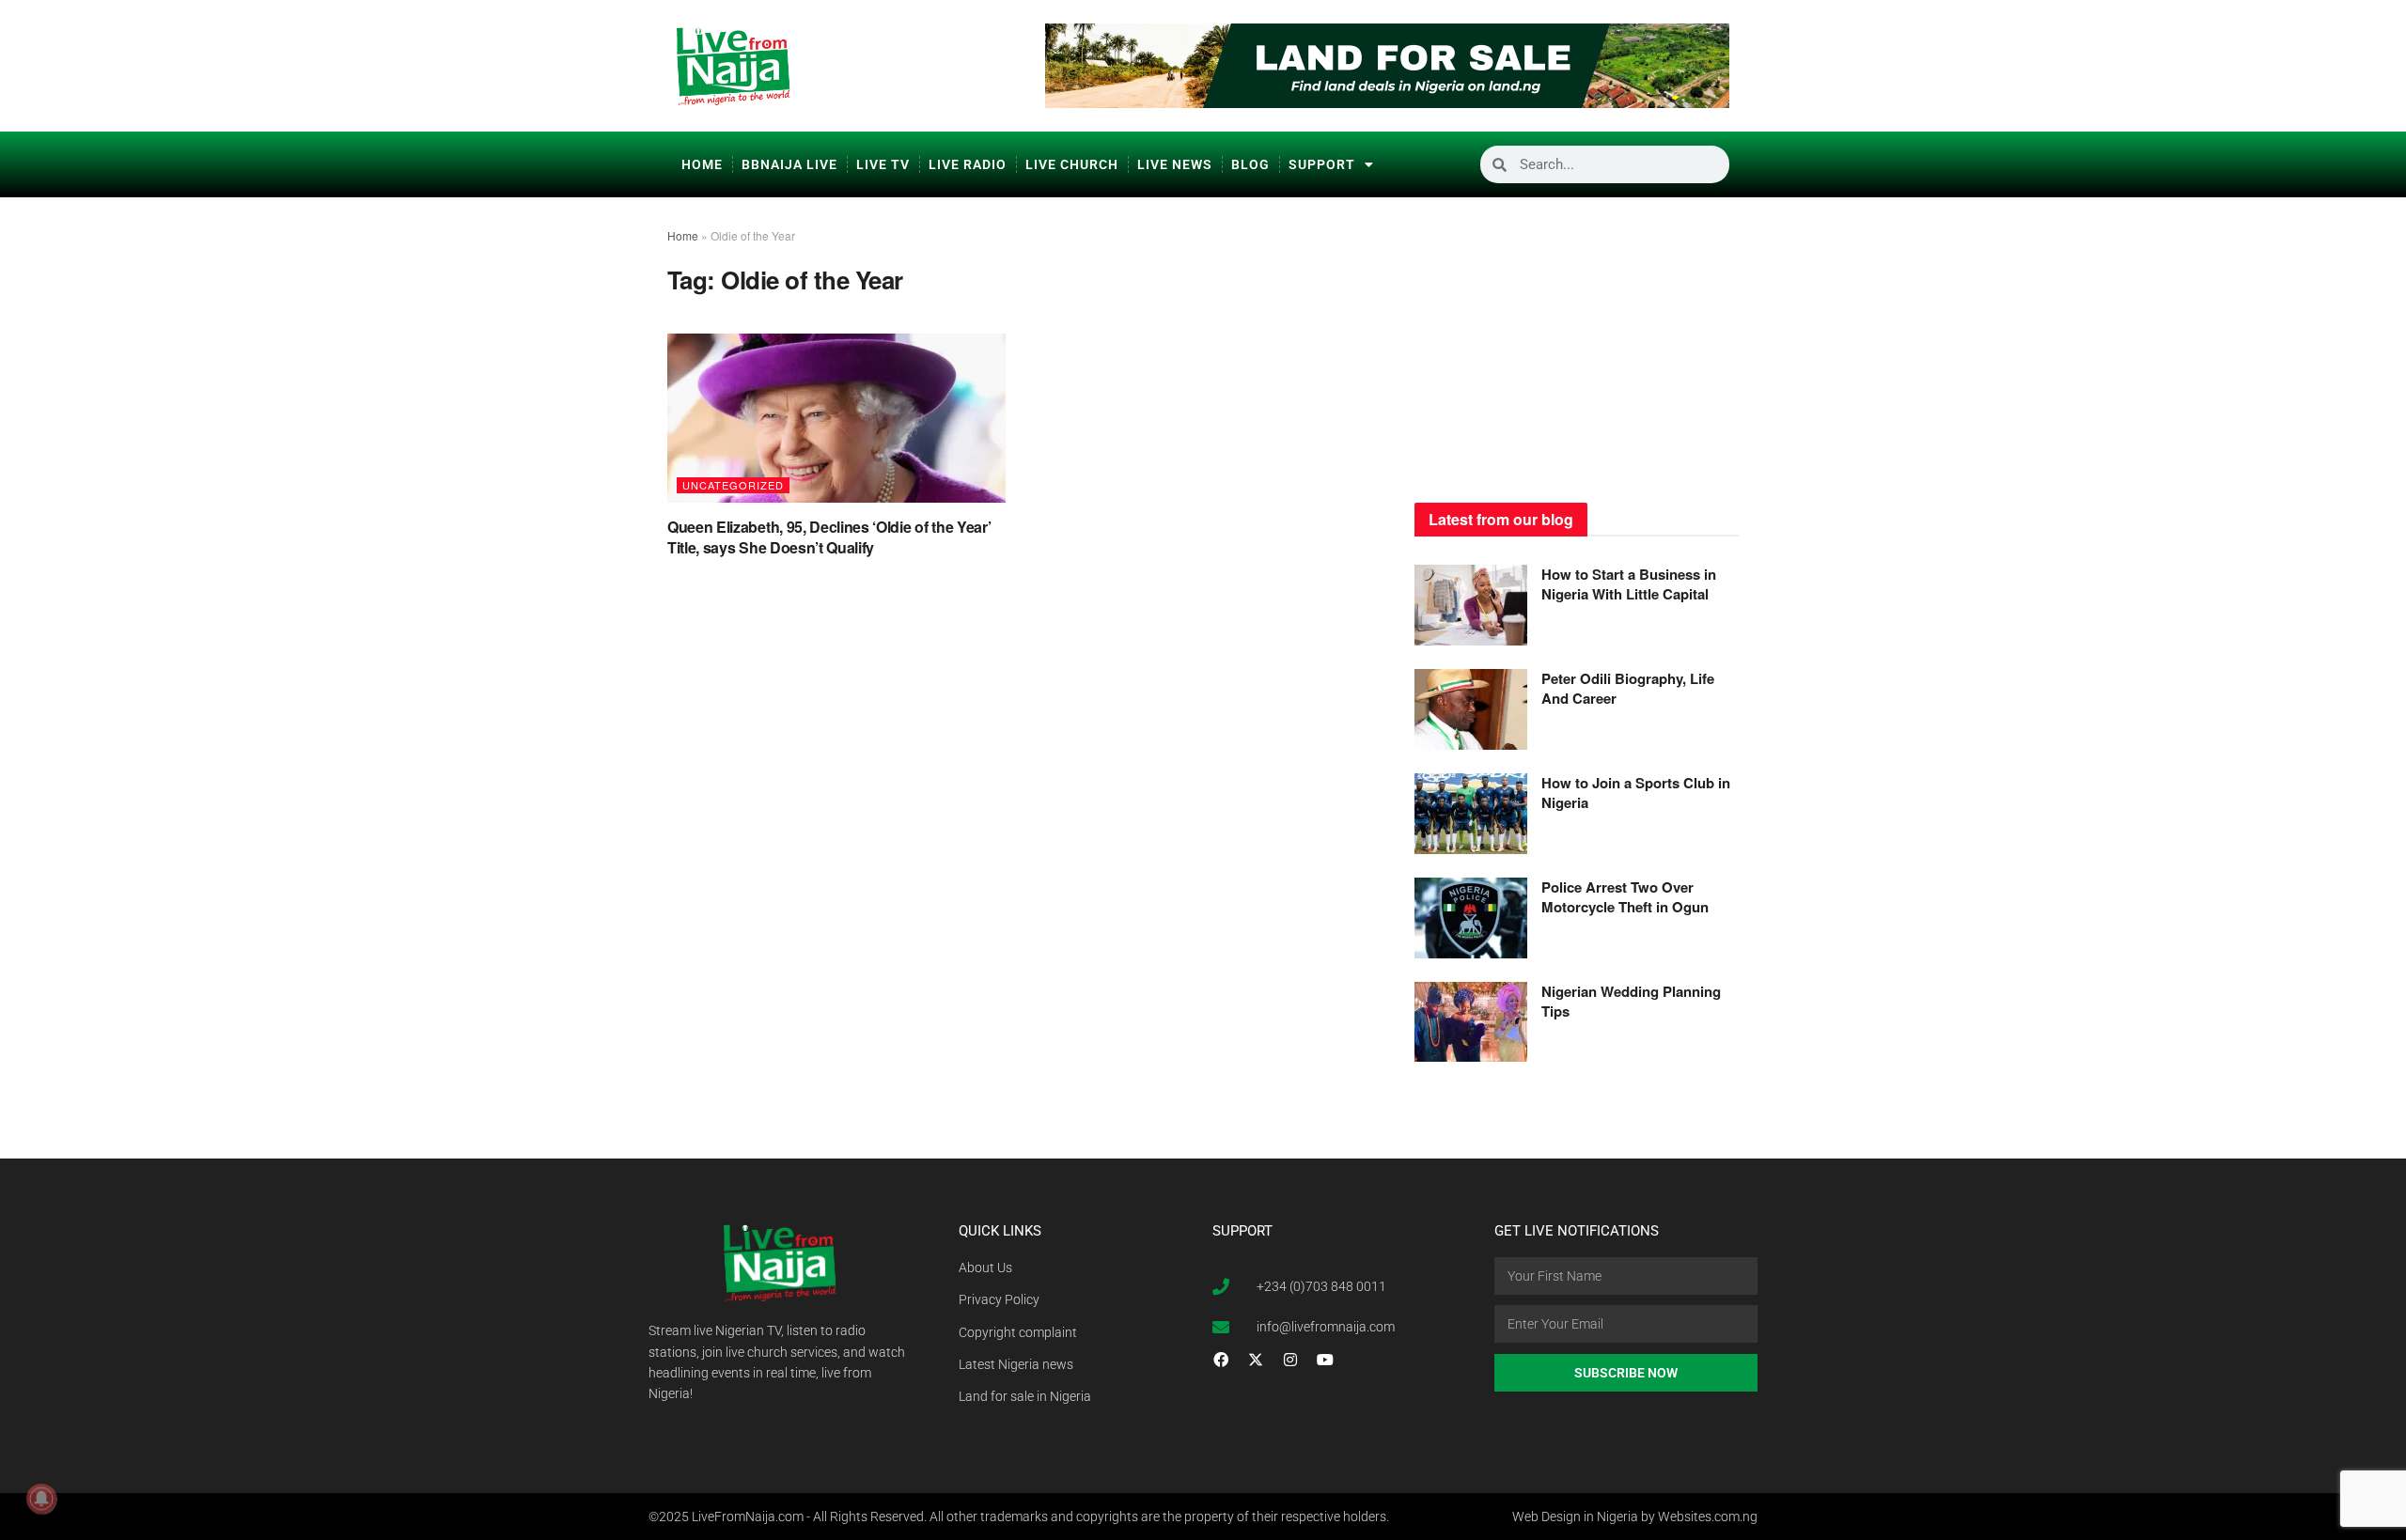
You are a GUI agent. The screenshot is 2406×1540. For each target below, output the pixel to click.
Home (702, 164)
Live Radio (968, 164)
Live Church (1072, 164)
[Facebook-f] (1221, 1360)
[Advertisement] (1577, 343)
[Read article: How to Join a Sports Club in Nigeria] (1471, 814)
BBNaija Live (789, 164)
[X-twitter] (1256, 1360)
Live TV (883, 164)
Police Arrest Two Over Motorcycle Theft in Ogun (1625, 897)
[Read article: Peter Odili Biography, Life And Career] (1471, 709)
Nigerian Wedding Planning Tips (1631, 1001)
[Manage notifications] (41, 1499)
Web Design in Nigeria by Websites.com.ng (1635, 1517)
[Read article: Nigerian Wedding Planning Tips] (1471, 1022)
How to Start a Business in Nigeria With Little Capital (1629, 584)
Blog (1250, 164)
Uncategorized (733, 485)
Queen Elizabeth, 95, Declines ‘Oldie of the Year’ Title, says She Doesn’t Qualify (829, 537)
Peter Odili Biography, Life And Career (1628, 688)
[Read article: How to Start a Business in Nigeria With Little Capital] (1471, 605)
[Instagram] (1290, 1360)
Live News (1175, 164)
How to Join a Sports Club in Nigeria (1636, 793)
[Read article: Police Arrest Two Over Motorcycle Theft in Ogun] (1471, 918)
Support (1322, 164)
